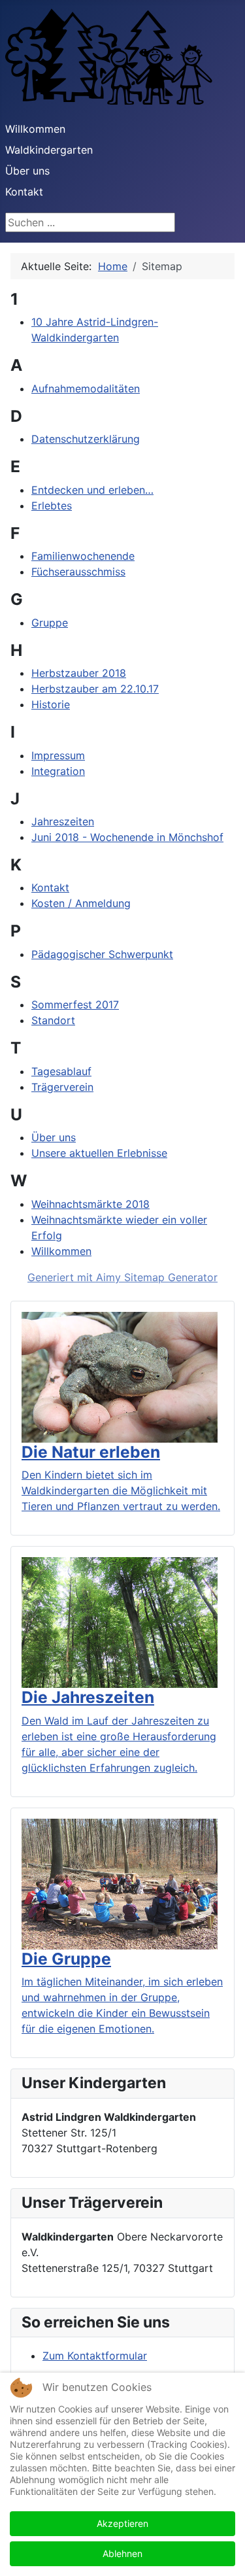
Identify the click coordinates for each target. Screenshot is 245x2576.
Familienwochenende (83, 556)
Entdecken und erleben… (92, 490)
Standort (53, 1020)
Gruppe (50, 623)
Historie (51, 704)
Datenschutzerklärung (86, 439)
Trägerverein (62, 1087)
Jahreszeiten (63, 821)
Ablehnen (122, 2553)
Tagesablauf (61, 1071)
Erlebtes (52, 506)
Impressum (58, 755)
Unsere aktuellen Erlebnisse (99, 1153)
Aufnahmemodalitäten (86, 388)
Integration (58, 771)
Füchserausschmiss (78, 572)
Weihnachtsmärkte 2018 (90, 1204)
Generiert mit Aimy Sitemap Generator (122, 1277)
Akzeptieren (122, 2523)
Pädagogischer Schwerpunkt (102, 954)
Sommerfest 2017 (75, 1005)
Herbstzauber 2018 (79, 673)
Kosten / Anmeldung (81, 903)
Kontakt (24, 192)
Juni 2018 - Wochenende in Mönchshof (127, 837)
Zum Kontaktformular (95, 2356)
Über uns (54, 1137)
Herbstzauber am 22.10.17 (95, 689)
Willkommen (35, 129)
